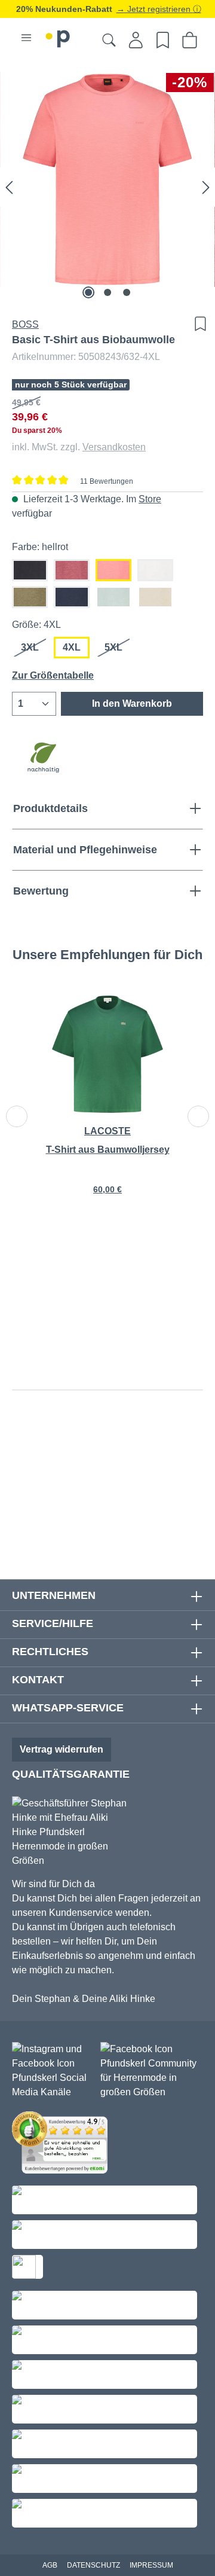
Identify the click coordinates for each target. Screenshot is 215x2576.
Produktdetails (50, 808)
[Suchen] (109, 40)
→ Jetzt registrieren (155, 9)
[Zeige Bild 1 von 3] (88, 292)
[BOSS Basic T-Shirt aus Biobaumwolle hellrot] (107, 179)
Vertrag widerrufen (62, 1749)
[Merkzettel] (163, 40)
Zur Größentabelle (53, 675)
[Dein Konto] (136, 40)
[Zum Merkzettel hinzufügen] (197, 324)
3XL (34, 650)
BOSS (25, 324)
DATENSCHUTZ (93, 2565)
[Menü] (26, 38)
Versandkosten (114, 447)
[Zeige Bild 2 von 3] (107, 292)
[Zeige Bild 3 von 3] (127, 292)
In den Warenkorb (132, 703)
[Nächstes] (206, 187)
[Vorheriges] (9, 187)
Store (150, 499)
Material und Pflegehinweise (85, 850)
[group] (107, 1103)
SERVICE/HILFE (53, 1623)
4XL (72, 647)
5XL (118, 650)
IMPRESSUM (151, 2565)
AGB (50, 2565)
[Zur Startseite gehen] (58, 37)
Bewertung (41, 891)
